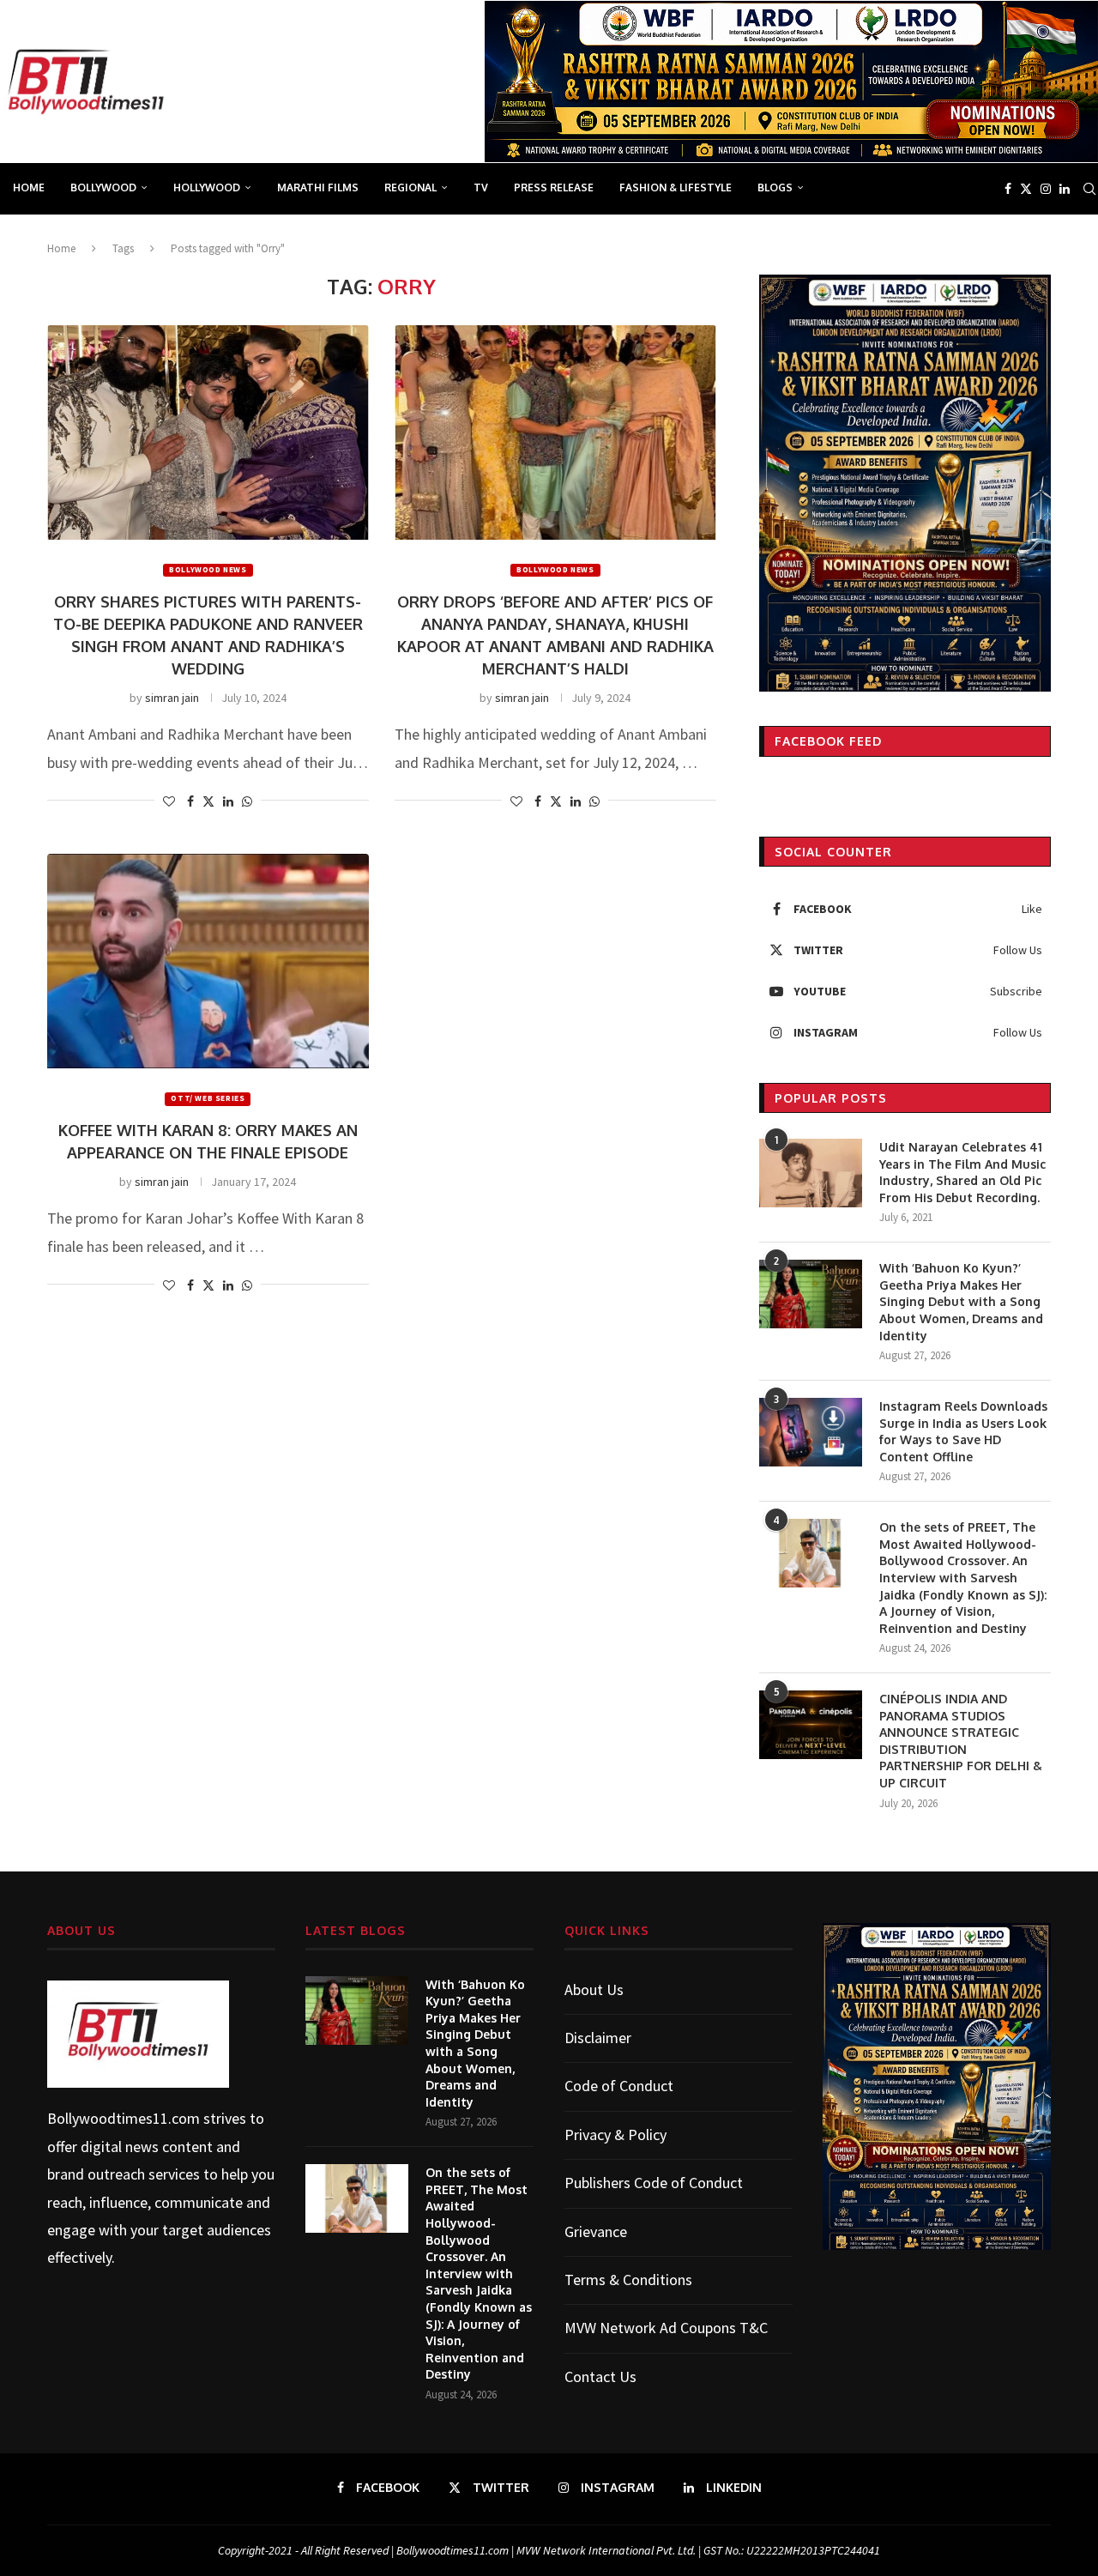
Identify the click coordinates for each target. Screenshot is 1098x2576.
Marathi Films (318, 187)
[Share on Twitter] (208, 801)
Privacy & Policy (615, 2135)
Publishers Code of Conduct (654, 2183)
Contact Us (600, 2376)
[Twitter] (1026, 189)
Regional (410, 187)
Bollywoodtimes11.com (124, 2118)
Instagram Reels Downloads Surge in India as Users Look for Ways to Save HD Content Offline (963, 1431)
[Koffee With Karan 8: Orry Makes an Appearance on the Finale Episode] (208, 961)
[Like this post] (169, 801)
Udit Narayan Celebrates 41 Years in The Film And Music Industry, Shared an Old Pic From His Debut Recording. (962, 1172)
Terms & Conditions (628, 2280)
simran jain (172, 698)
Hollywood (207, 187)
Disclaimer (598, 2038)
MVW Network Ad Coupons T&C (666, 2328)
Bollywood (103, 187)
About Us (594, 1989)
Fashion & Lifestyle (676, 187)
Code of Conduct (619, 2086)
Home (29, 187)
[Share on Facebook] (190, 801)
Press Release (554, 187)
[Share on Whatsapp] (247, 801)
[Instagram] (1046, 189)
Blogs (775, 187)
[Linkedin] (1065, 189)
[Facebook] (1008, 189)
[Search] (1089, 189)
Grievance (596, 2231)
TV (481, 187)
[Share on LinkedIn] (228, 801)
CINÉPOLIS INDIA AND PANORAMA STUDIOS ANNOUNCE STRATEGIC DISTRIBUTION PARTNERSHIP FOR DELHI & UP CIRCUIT (961, 1741)
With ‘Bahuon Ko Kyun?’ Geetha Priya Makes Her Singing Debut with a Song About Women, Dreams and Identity (961, 1301)
